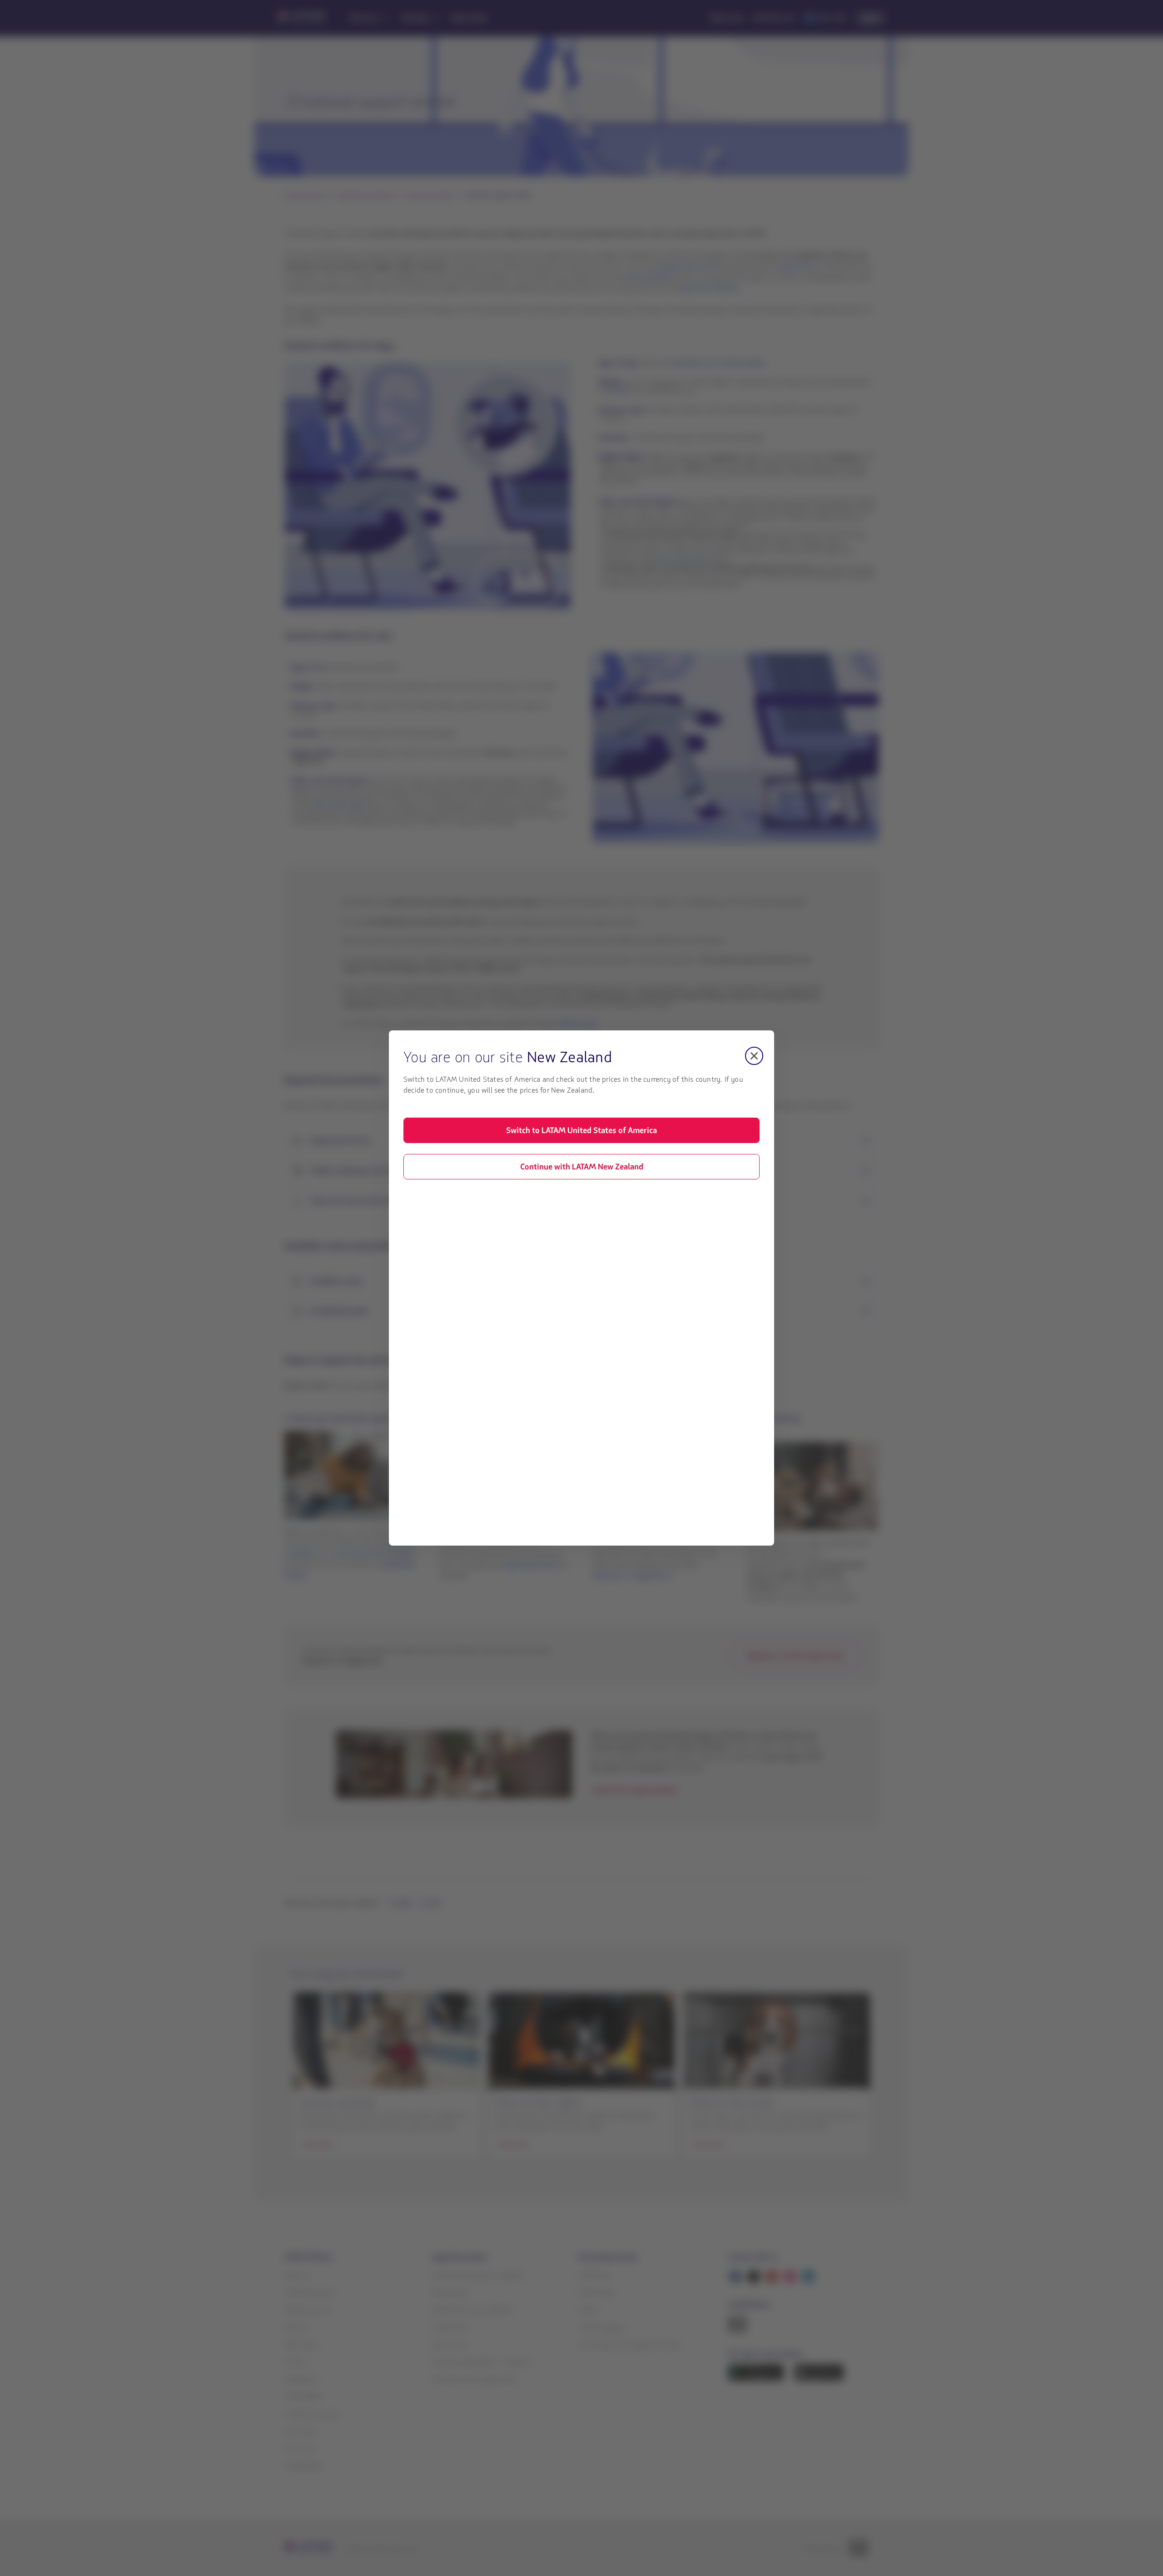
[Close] (754, 1056)
